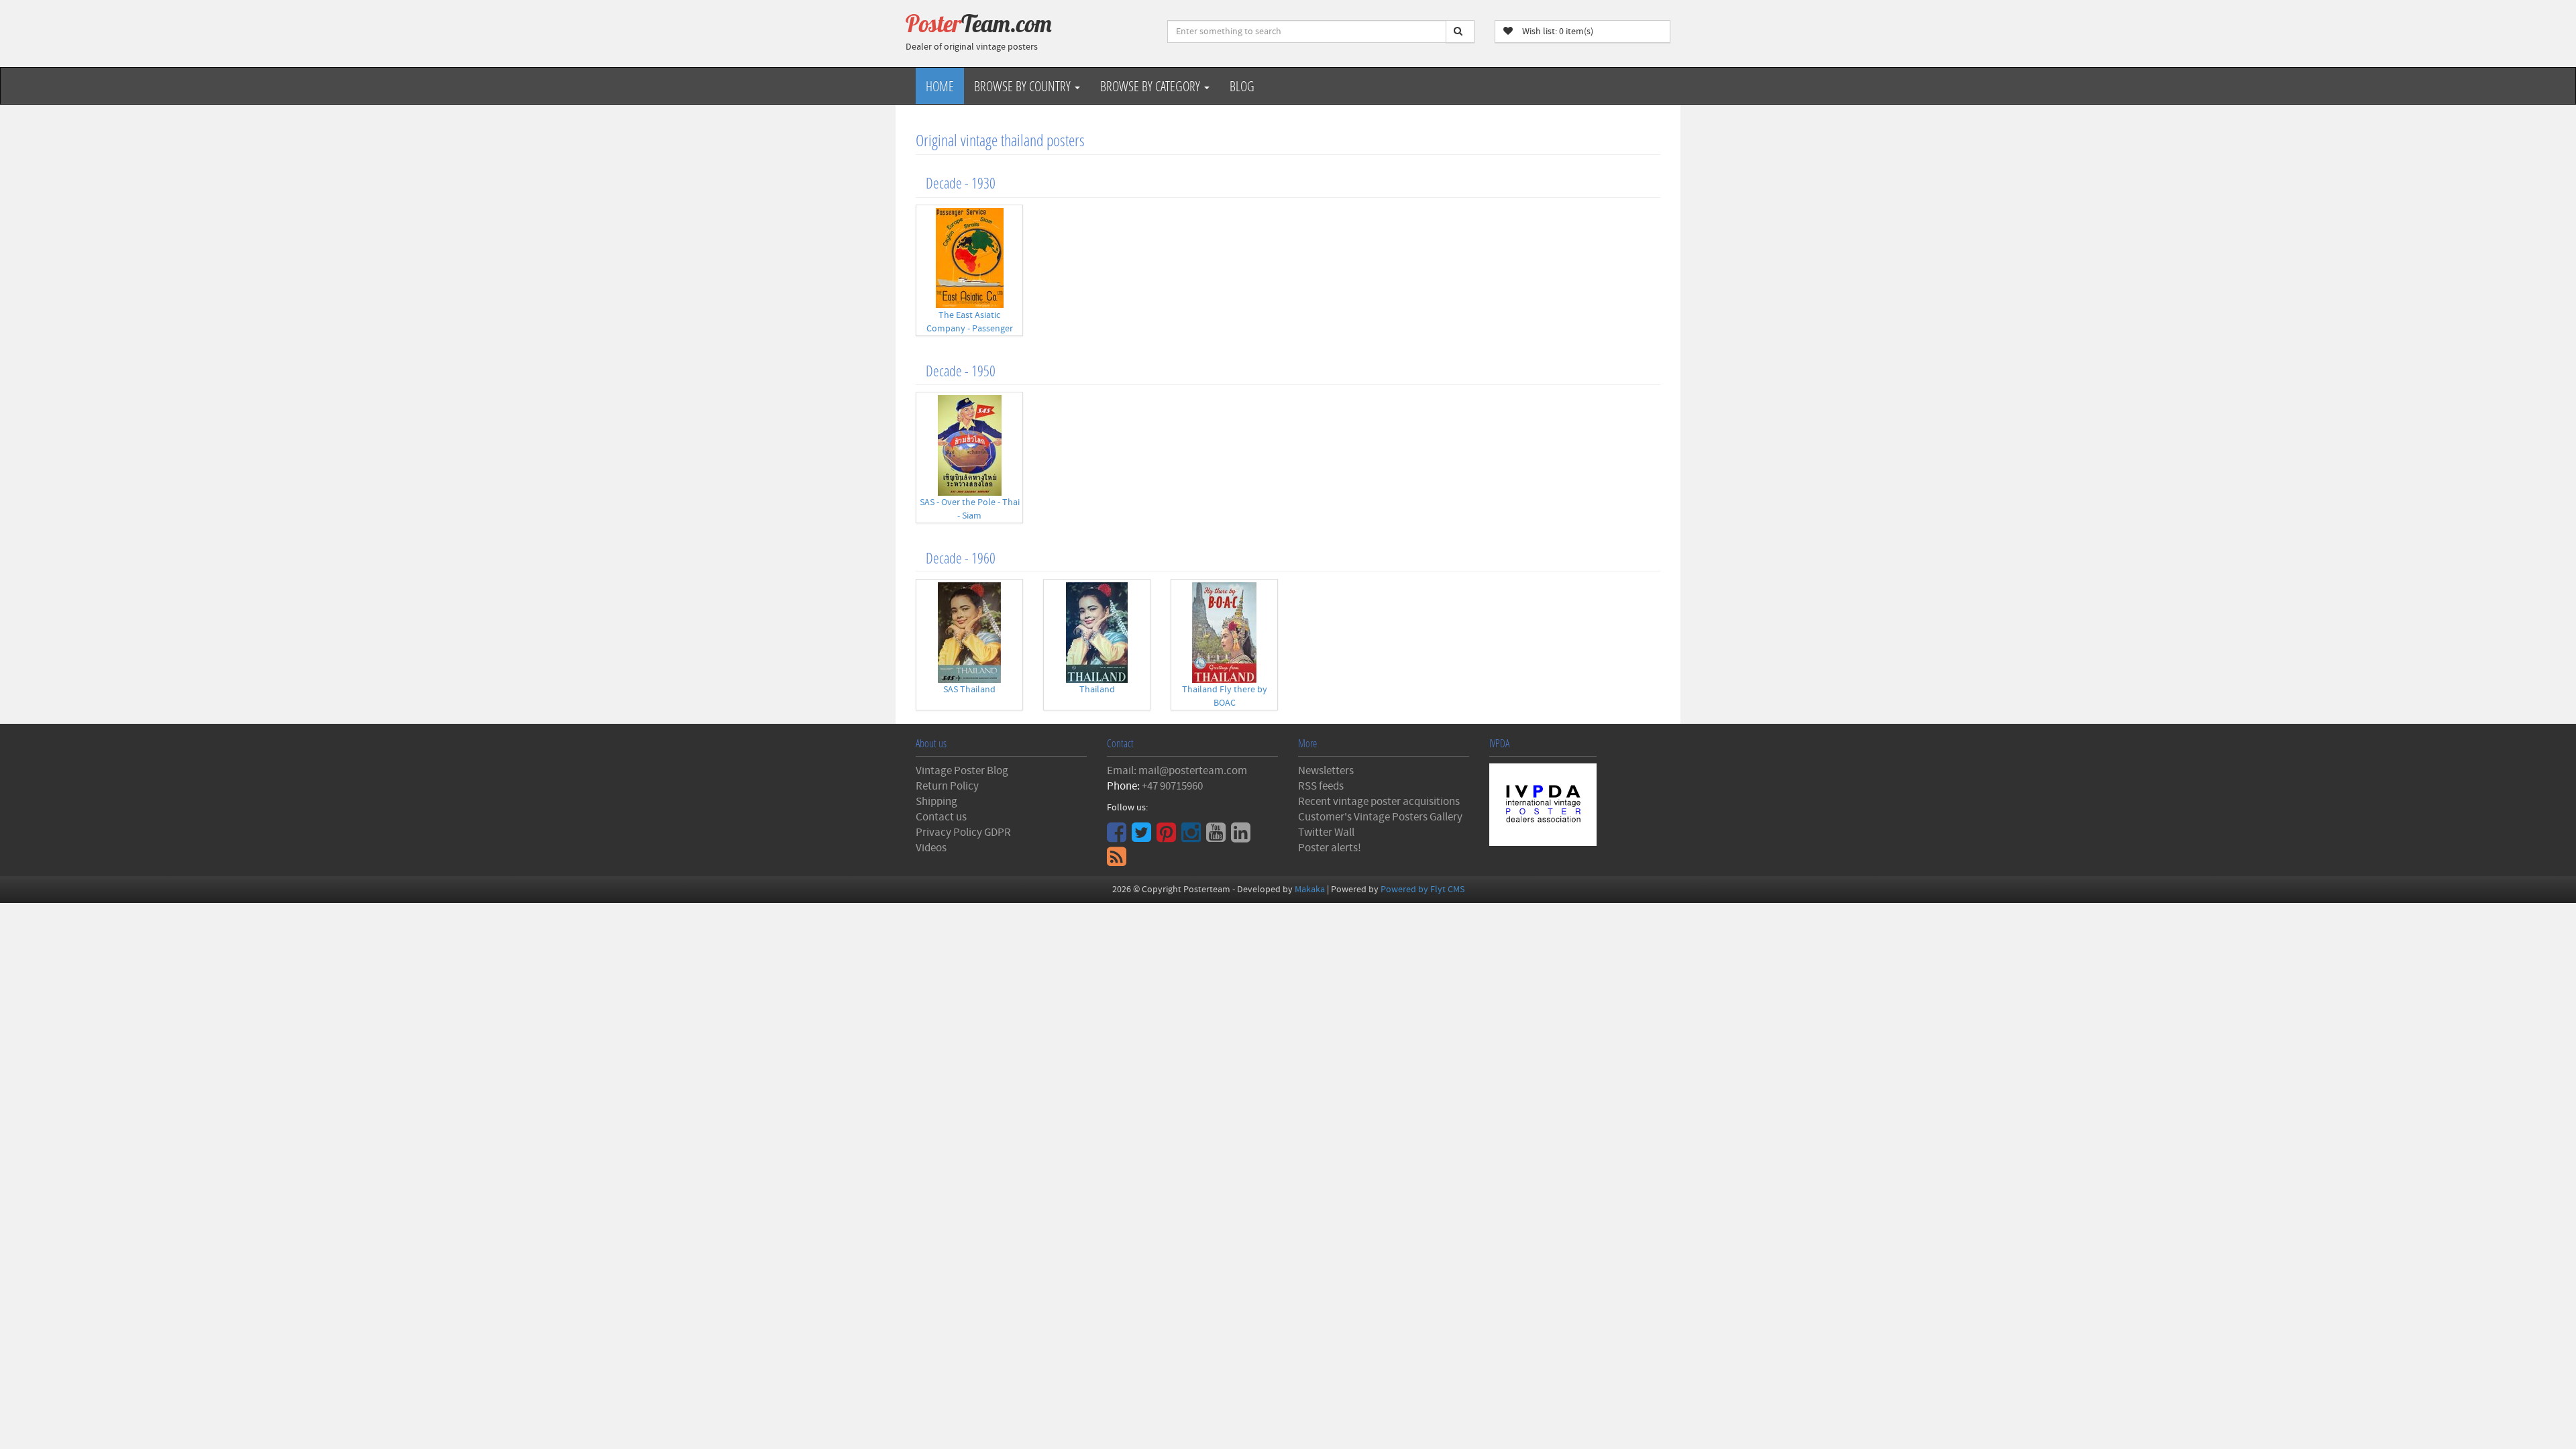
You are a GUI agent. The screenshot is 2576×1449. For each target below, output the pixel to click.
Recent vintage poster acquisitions (1379, 802)
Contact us (941, 817)
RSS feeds (1321, 786)
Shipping (936, 802)
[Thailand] (1097, 633)
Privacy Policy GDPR (963, 833)
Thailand (1097, 690)
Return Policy (947, 786)
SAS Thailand (969, 690)
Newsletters (1326, 771)
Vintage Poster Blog (962, 771)
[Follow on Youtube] (1218, 837)
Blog (1242, 86)
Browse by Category (1151, 86)
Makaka (1310, 890)
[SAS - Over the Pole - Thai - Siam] (969, 445)
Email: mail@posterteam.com (1177, 771)
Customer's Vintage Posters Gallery (1380, 817)
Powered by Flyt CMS (1423, 890)
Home (940, 86)
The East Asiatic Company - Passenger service (970, 329)
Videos (931, 848)
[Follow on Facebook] (1118, 837)
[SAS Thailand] (969, 633)
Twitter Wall (1326, 833)
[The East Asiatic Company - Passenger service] (969, 258)
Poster (979, 23)
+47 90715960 (1172, 786)
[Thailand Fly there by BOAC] (1224, 633)
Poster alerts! (1330, 848)
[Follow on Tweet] (1143, 837)
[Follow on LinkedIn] (1242, 837)
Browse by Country (1024, 86)
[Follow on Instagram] (1193, 837)
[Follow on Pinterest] (1168, 837)
